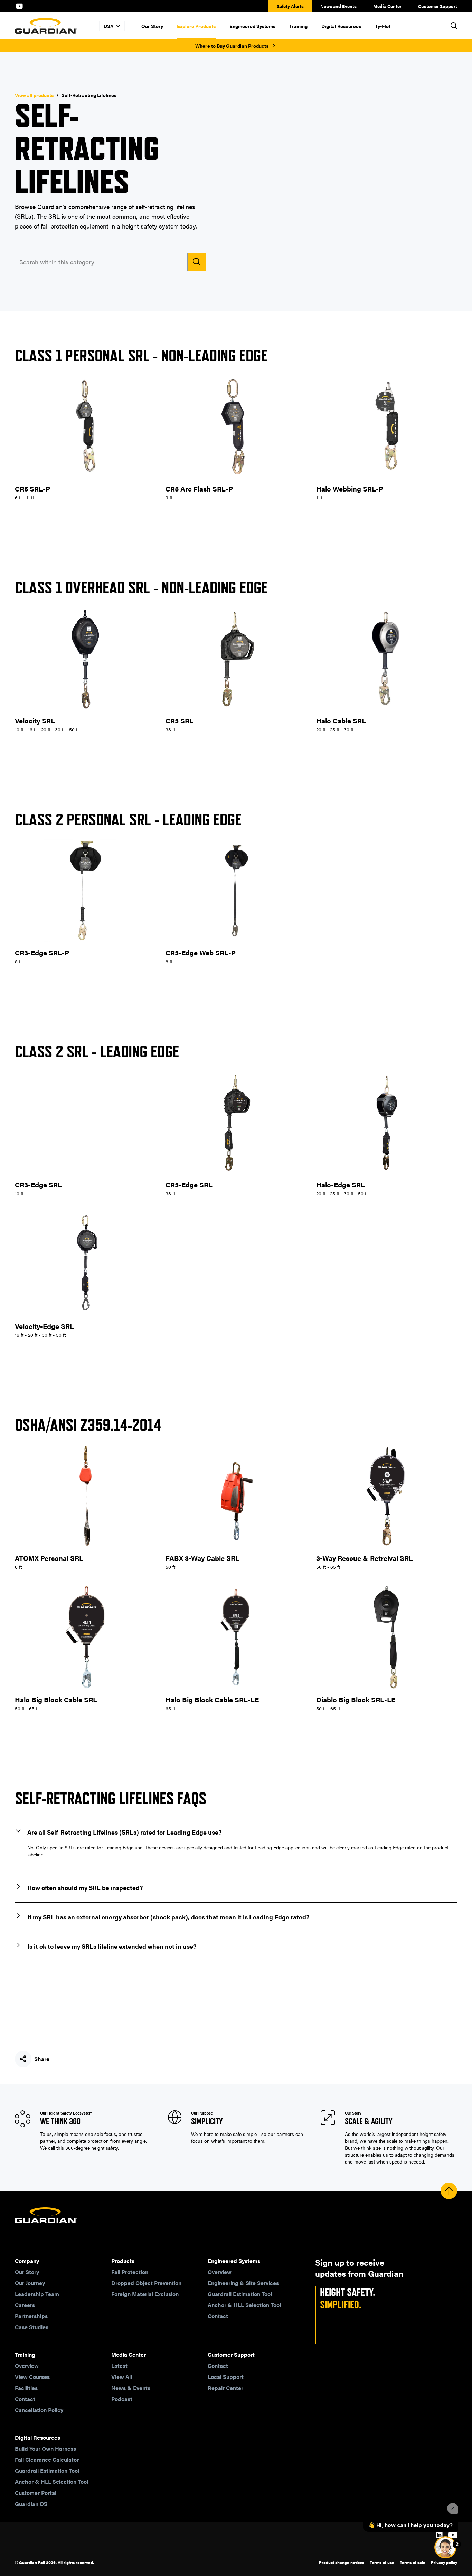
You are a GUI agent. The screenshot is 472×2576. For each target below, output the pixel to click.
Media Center (387, 6)
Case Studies (32, 2327)
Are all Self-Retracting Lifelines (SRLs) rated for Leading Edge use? (124, 1832)
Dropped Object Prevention (146, 2283)
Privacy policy (444, 2562)
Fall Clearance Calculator (47, 2460)
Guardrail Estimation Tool (240, 2294)
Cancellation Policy (39, 2410)
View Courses (32, 2377)
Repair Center (225, 2388)
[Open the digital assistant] (445, 2547)
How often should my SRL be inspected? (85, 1888)
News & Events (131, 2388)
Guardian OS (31, 2504)
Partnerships (31, 2316)
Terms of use (382, 2562)
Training (298, 26)
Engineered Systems (252, 26)
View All (122, 2377)
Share (42, 2059)
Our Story (152, 26)
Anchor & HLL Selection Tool (244, 2305)
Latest (119, 2366)
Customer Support (438, 6)
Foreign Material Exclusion (145, 2294)
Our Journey (30, 2283)
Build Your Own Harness (45, 2448)
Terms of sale (413, 2562)
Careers (25, 2305)
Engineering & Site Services (243, 2283)
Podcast (122, 2399)
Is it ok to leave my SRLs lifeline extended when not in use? (112, 1946)
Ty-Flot (383, 26)
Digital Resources (341, 26)
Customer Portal (36, 2493)
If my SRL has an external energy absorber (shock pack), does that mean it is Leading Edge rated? (168, 1917)
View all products (34, 95)
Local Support (226, 2377)
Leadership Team (37, 2294)
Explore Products (196, 26)
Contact (218, 2316)
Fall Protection (130, 2272)
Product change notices (342, 2562)
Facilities (26, 2388)
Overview (220, 2272)
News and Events (338, 6)
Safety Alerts (290, 6)
